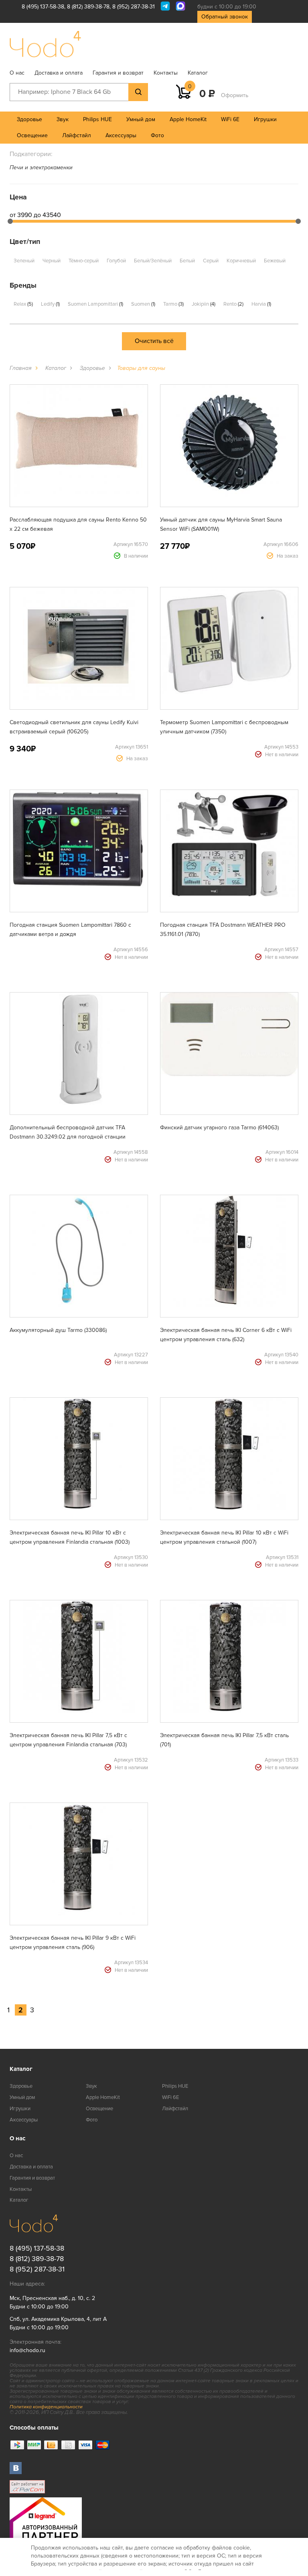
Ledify (50, 304)
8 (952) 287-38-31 (134, 7)
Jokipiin (203, 304)
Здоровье (29, 119)
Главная (21, 368)
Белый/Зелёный (153, 261)
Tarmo (173, 304)
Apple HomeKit (188, 119)
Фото (157, 135)
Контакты (166, 73)
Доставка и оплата (59, 73)
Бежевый (275, 261)
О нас (17, 73)
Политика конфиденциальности (46, 2407)
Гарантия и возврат (118, 73)
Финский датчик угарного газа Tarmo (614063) (219, 1128)
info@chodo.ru (27, 2350)
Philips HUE (97, 119)
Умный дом (141, 119)
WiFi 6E (230, 119)
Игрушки (265, 119)
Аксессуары (121, 135)
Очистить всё (154, 341)
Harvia (261, 304)
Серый (211, 261)
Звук (63, 119)
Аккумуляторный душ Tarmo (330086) (58, 1330)
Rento (233, 304)
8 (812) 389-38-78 (88, 7)
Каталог (198, 73)
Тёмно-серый (84, 261)
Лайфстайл (77, 135)
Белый (187, 261)
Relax (23, 304)
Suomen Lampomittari (95, 304)
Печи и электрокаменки (41, 167)
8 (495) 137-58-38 (43, 7)
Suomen (143, 304)
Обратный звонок (225, 17)
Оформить (235, 95)
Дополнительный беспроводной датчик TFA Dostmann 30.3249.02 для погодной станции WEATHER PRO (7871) (68, 1137)
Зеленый (24, 261)
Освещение (32, 135)
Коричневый (241, 261)
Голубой (116, 261)
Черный (52, 261)
